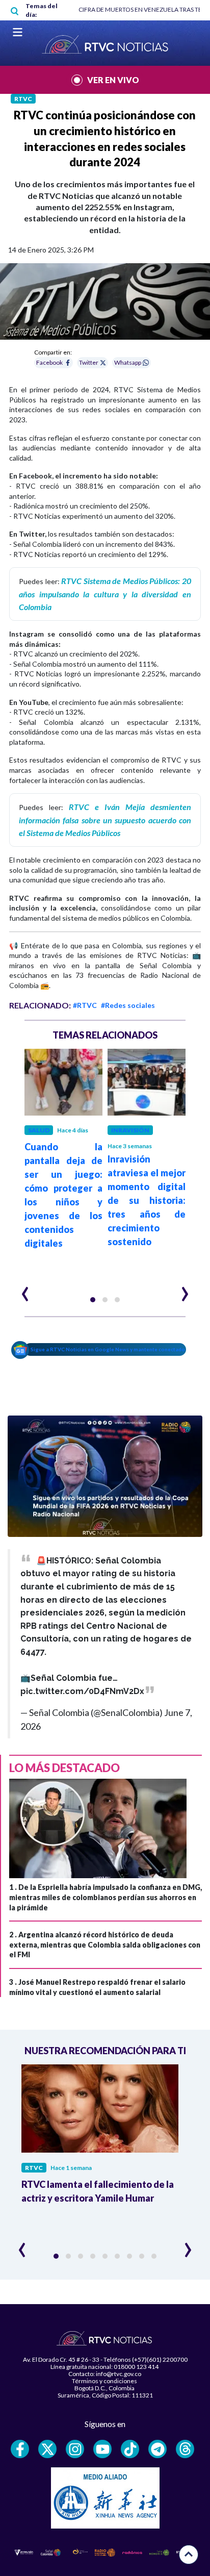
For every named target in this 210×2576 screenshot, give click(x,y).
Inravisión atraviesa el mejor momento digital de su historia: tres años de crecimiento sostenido (147, 1200)
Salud (39, 1130)
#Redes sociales (128, 1005)
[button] (93, 1300)
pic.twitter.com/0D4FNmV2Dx (82, 1691)
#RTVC (85, 1005)
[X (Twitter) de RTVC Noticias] (47, 2449)
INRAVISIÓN (130, 1130)
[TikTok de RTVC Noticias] (130, 2449)
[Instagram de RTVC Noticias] (75, 2449)
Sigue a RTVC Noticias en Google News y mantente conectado (108, 1349)
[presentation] (25, 1290)
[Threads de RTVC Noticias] (185, 2449)
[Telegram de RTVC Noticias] (157, 2449)
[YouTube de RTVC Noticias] (102, 2449)
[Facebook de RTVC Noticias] (20, 2449)
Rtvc (23, 99)
